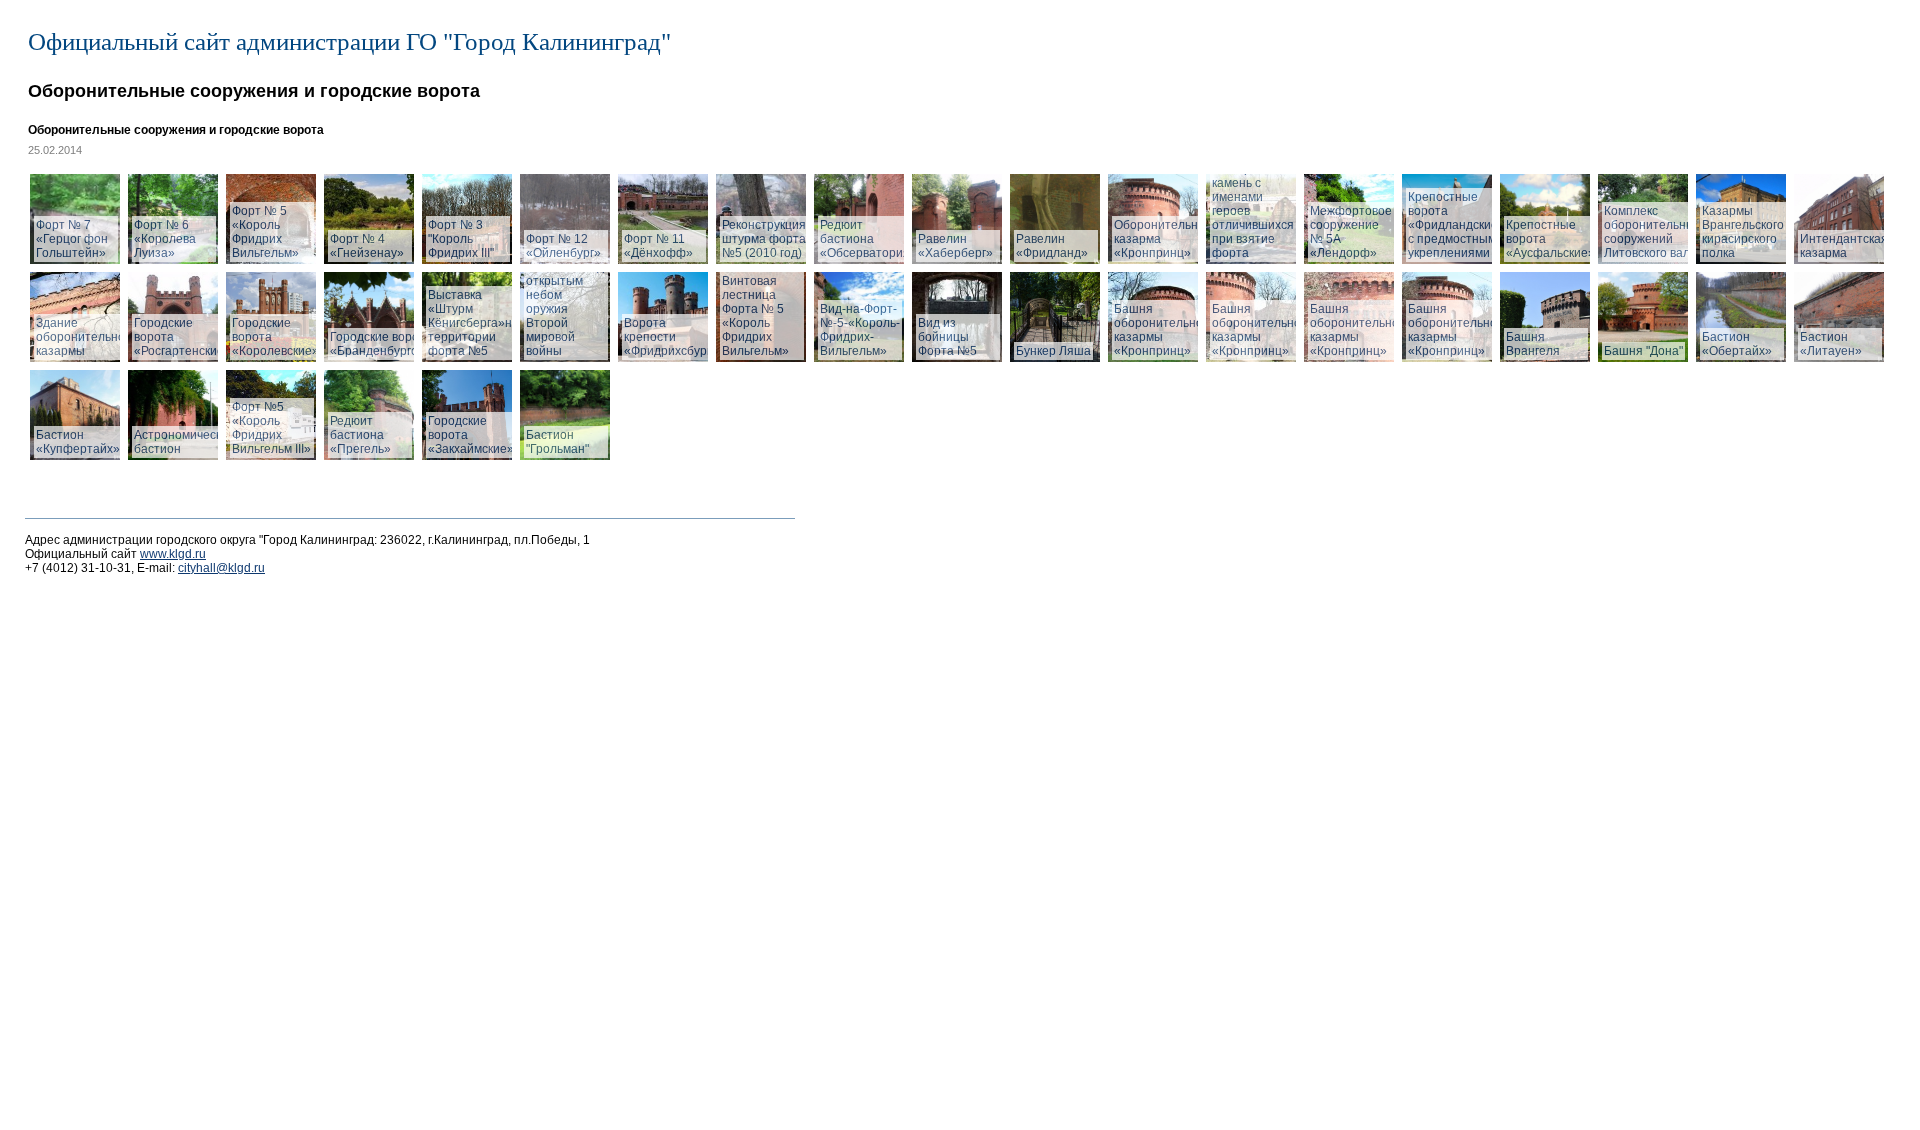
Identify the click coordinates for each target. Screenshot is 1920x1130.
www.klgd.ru (173, 554)
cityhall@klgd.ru (221, 568)
